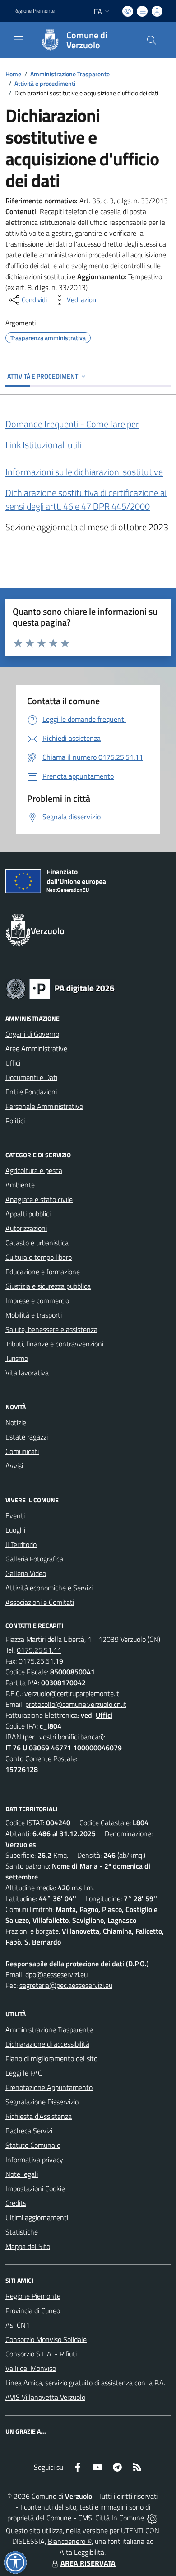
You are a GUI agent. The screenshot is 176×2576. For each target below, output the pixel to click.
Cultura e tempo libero (39, 1257)
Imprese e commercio (37, 1300)
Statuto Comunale (33, 2145)
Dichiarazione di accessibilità (47, 2044)
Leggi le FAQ (24, 2073)
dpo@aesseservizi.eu (56, 1974)
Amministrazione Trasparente (70, 74)
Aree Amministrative (36, 1048)
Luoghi (15, 1530)
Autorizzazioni (26, 1228)
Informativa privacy (34, 2160)
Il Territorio (21, 1544)
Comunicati (22, 1451)
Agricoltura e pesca (34, 1170)
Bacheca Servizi (29, 2131)
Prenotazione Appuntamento (49, 2087)
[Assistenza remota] (152, 2518)
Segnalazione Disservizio (42, 2102)
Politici (15, 1121)
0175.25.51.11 (39, 1650)
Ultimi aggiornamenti (37, 2217)
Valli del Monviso (31, 2368)
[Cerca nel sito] (152, 40)
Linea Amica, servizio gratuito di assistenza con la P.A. (85, 2383)
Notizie (16, 1422)
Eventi (15, 1515)
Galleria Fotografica (34, 1559)
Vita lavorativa (27, 1373)
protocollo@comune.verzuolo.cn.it (76, 1704)
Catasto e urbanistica (37, 1243)
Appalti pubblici (28, 1214)
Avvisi (14, 1466)
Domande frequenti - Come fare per (72, 424)
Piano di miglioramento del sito (51, 2058)
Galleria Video (26, 1573)
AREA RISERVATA (88, 2563)
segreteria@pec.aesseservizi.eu (66, 1985)
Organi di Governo (32, 1034)
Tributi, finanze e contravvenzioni (54, 1344)
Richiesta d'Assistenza (39, 2116)
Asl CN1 (18, 2325)
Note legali (22, 2174)
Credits (16, 2203)
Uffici (13, 1063)
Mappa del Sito (28, 2246)
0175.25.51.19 (41, 1661)
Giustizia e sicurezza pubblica (48, 1286)
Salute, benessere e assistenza (51, 1329)
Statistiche (22, 2232)
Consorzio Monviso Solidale (46, 2339)
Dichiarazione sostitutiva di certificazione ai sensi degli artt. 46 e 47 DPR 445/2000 (86, 499)
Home (13, 74)
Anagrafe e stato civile (39, 1199)
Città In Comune (120, 2518)
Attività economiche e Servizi (49, 1588)
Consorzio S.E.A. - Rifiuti (41, 2354)
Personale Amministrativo (44, 1106)
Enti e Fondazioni (31, 1092)
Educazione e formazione (43, 1272)
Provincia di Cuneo (33, 2310)
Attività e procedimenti (45, 83)
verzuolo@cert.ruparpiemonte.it (72, 1693)
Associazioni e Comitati (40, 1602)
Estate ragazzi (27, 1437)
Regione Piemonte (34, 11)
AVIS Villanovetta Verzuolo (45, 2397)
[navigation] (18, 39)
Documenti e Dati (31, 1077)
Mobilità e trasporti (34, 1315)
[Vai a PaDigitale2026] (60, 988)
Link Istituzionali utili (43, 445)
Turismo (17, 1358)
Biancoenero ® (70, 2541)
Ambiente (20, 1185)
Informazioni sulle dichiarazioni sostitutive (84, 472)
